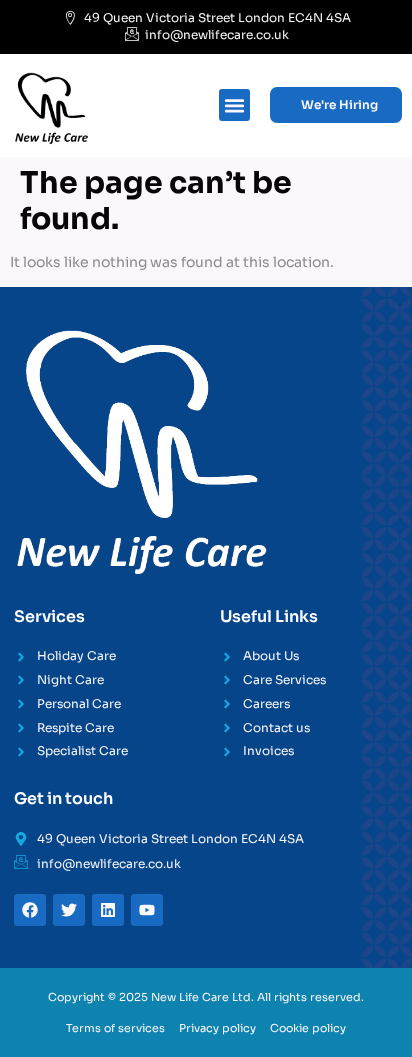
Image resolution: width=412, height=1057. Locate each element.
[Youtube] (147, 910)
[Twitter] (69, 910)
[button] (235, 105)
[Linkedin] (108, 910)
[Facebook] (30, 910)
